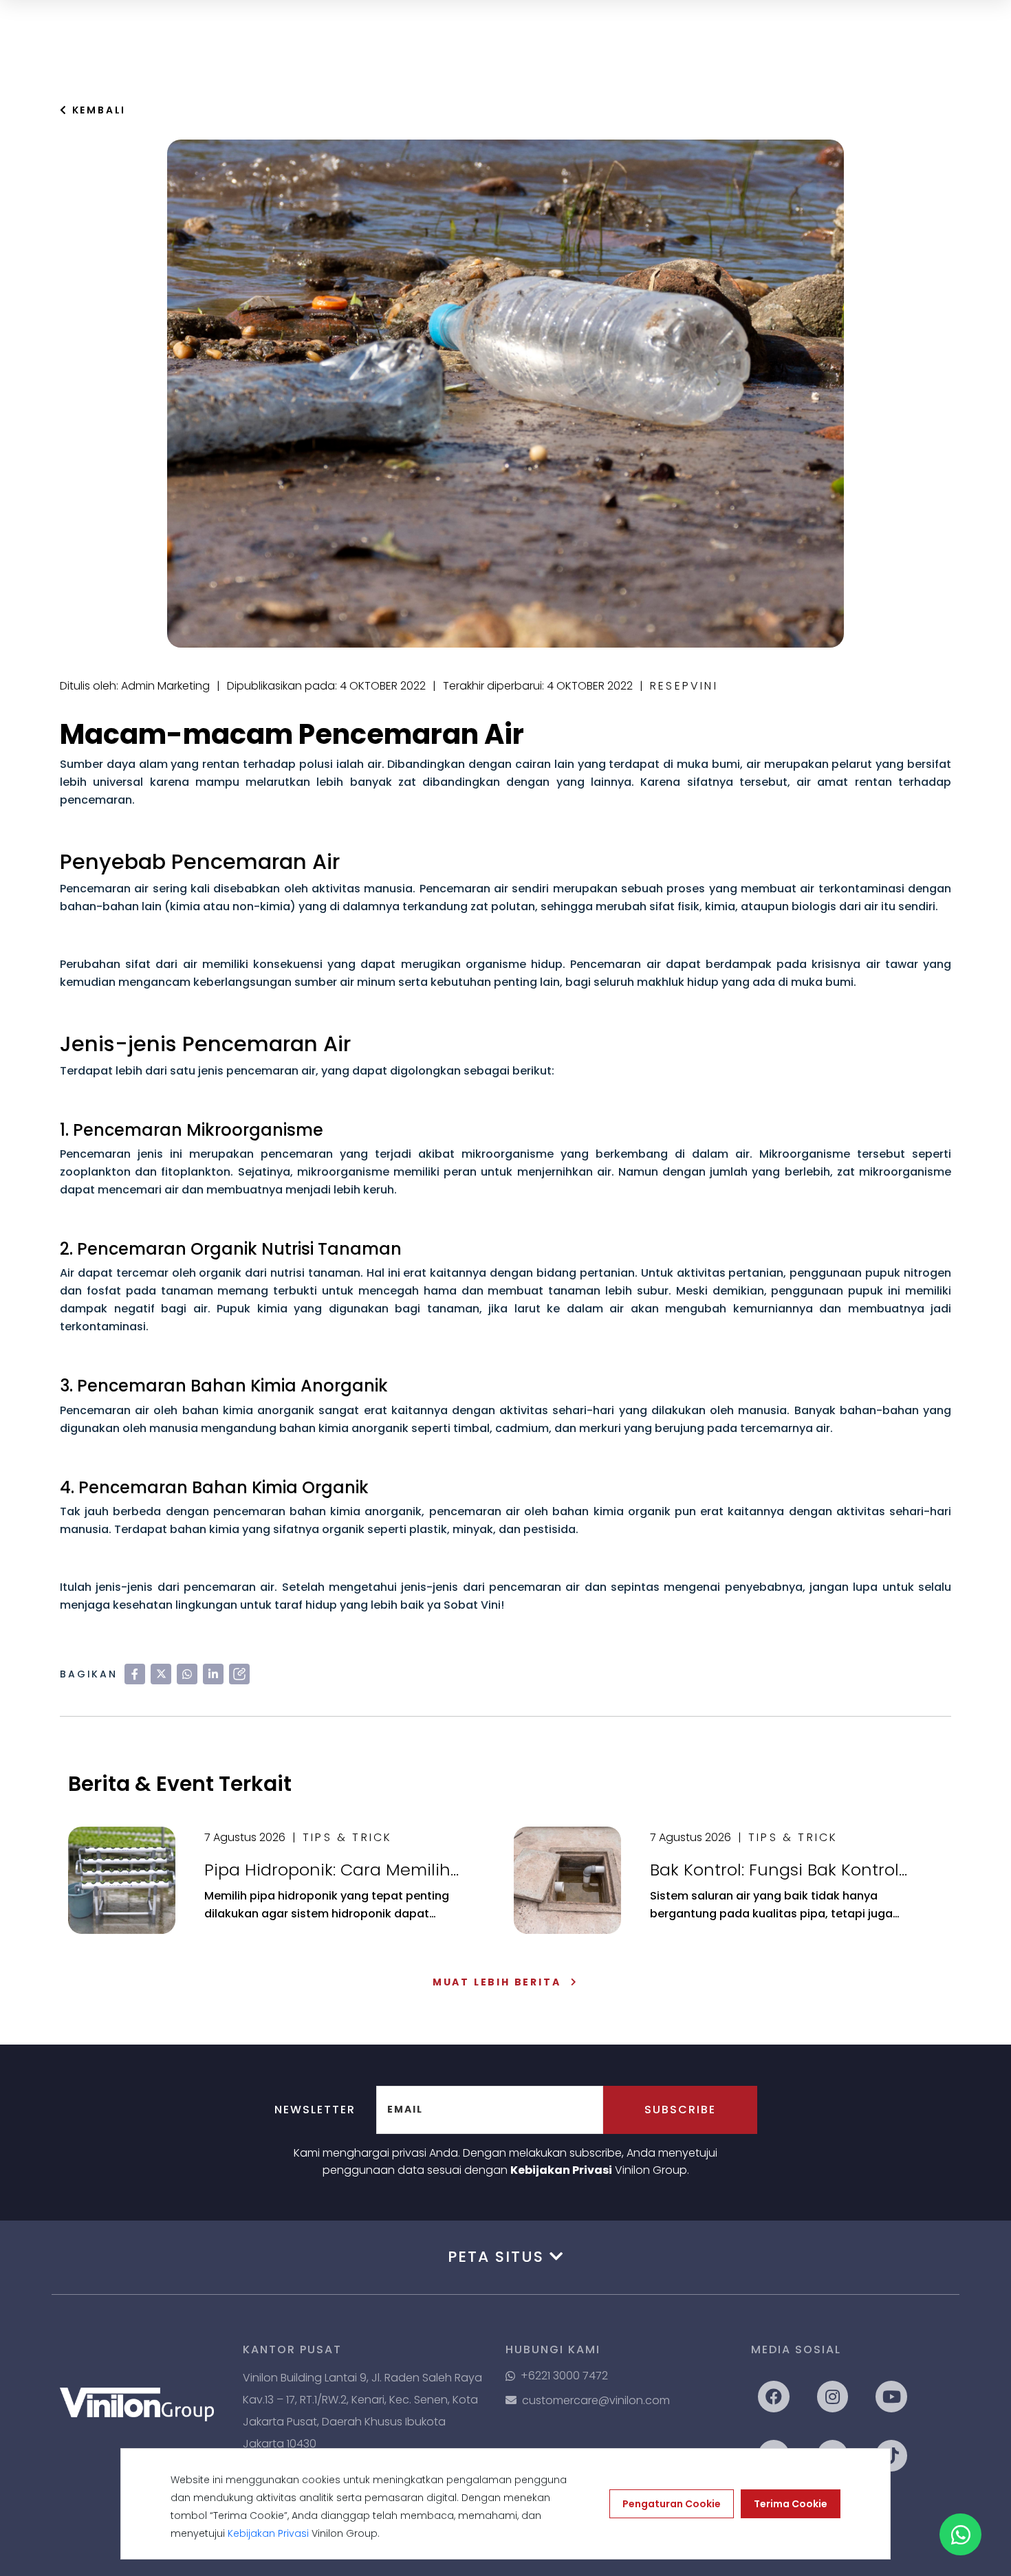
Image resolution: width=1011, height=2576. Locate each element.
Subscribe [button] (680, 2110)
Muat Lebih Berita (497, 1982)
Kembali (97, 110)
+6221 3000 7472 (564, 2376)
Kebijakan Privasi (561, 2170)
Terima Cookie (791, 2504)
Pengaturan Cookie (672, 2504)
